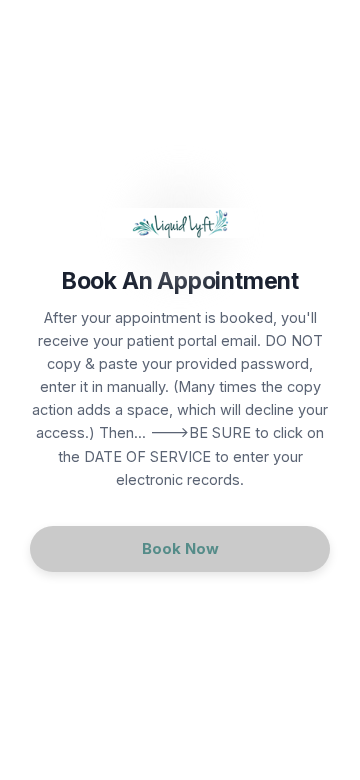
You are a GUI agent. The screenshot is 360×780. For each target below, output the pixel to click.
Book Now (180, 548)
